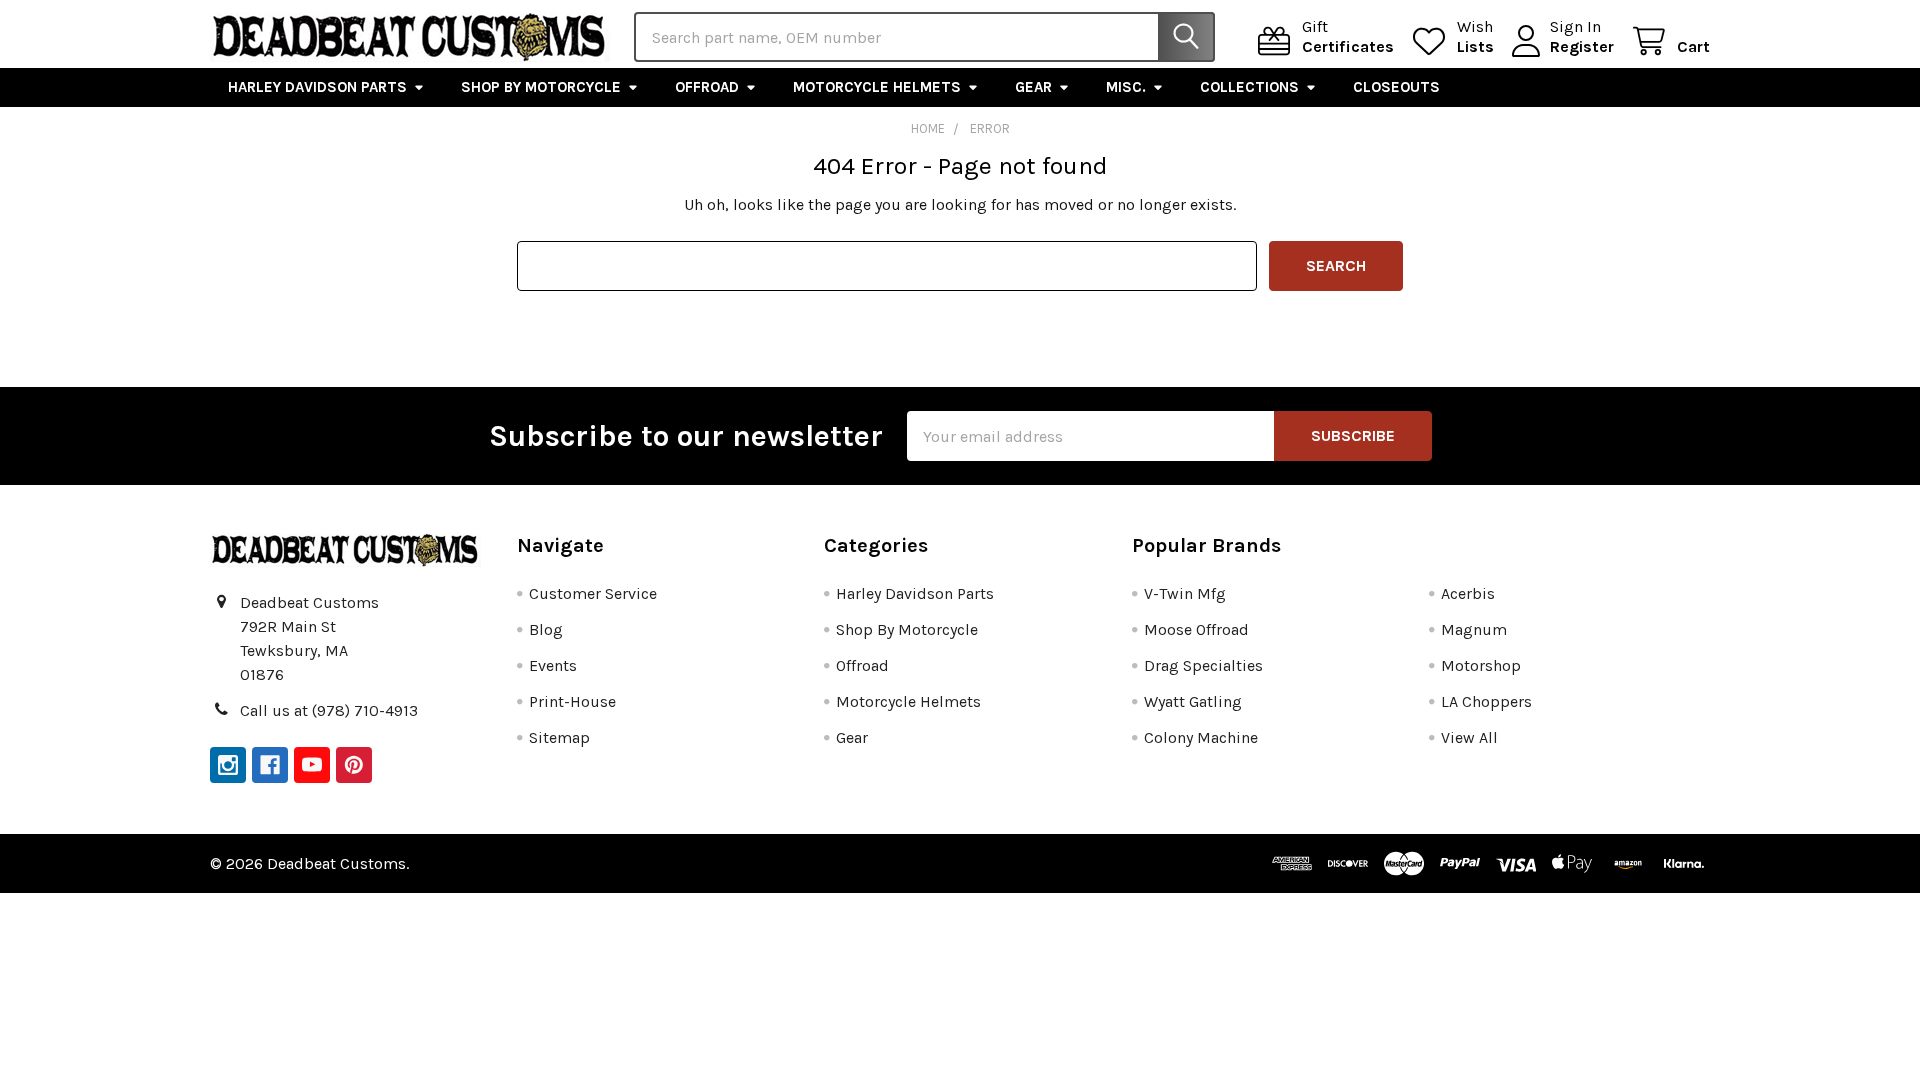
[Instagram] (228, 765)
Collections (1249, 87)
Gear (1033, 87)
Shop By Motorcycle (541, 87)
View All (1469, 737)
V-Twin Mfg (1185, 593)
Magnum (1474, 629)
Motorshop (1481, 665)
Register (1582, 46)
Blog (546, 629)
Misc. (1126, 87)
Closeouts (1396, 87)
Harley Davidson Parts (317, 87)
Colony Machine (1201, 737)
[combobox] (924, 37)
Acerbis (1468, 593)
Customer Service (593, 593)
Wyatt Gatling (1193, 701)
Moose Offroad (1196, 629)
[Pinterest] (354, 765)
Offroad (707, 87)
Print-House (572, 701)
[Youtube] (312, 765)
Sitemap (559, 737)
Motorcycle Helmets (877, 87)
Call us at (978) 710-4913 (329, 710)
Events (553, 665)
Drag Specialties (1203, 665)
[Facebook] (270, 765)
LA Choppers (1486, 701)
